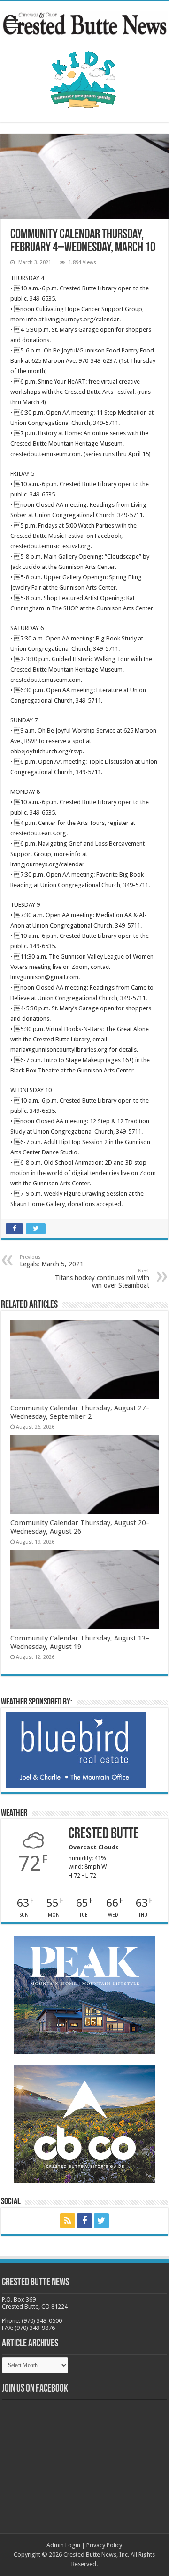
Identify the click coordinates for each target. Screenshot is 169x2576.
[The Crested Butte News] (84, 22)
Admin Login (63, 2545)
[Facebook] (84, 2221)
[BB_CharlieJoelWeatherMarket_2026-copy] (76, 1749)
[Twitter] (101, 2221)
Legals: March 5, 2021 (52, 1261)
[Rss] (68, 2221)
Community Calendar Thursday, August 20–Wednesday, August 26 (80, 1527)
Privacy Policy (104, 2545)
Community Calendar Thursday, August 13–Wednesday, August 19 (80, 1642)
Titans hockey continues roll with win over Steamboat (102, 1278)
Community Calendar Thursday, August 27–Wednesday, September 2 (80, 1412)
